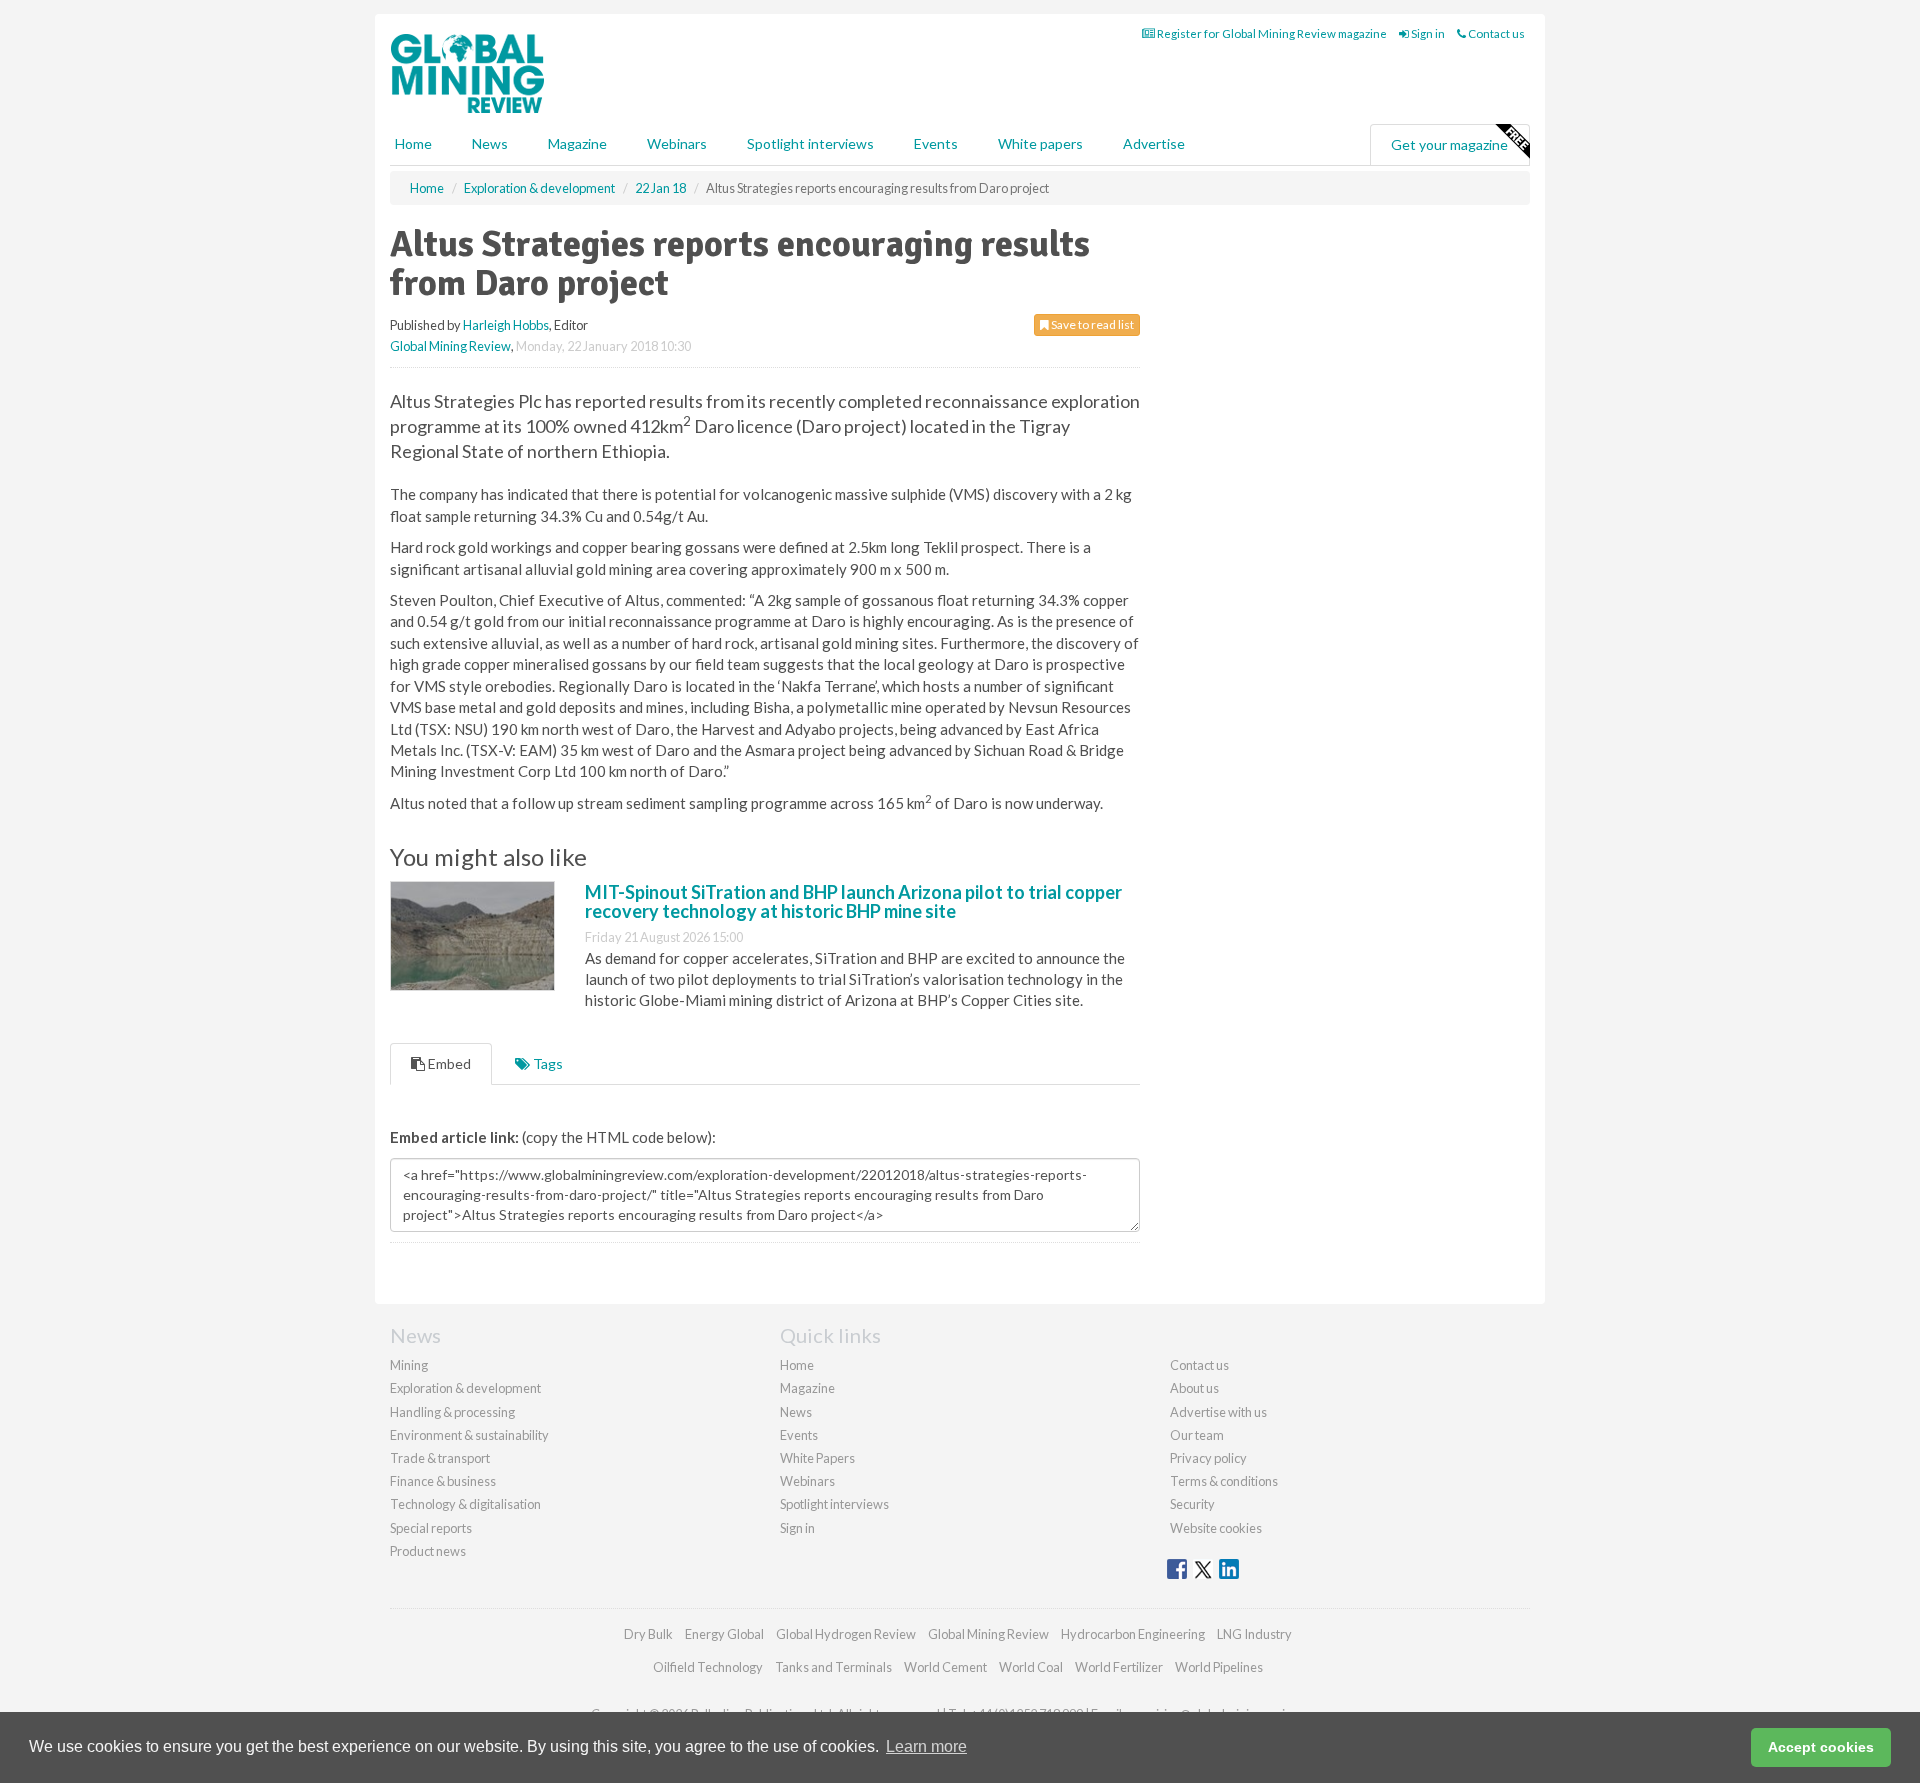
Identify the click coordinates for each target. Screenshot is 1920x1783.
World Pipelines (1219, 1667)
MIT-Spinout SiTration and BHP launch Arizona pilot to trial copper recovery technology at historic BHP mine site (853, 902)
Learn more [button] (926, 1746)
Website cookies (1216, 1528)
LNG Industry (1254, 1634)
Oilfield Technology (708, 1667)
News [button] (490, 143)
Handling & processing (452, 1412)
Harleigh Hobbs (506, 325)
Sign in (1427, 33)
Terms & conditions (1224, 1481)
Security (1192, 1504)
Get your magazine (1449, 144)
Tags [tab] (546, 1063)
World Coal (1031, 1667)
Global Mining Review (450, 346)
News (796, 1412)
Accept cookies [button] (1821, 1747)
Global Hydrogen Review (846, 1634)
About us (1194, 1388)
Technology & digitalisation (465, 1504)
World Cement (945, 1667)
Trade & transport (440, 1458)
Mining (409, 1365)
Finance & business (443, 1481)
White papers (1040, 143)
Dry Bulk (648, 1634)
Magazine (577, 143)
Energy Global (724, 1634)
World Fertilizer (1119, 1667)
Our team (1197, 1435)
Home (413, 143)
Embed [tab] (448, 1063)
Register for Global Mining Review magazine (1271, 33)
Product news (428, 1551)
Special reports (431, 1528)
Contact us (1495, 33)
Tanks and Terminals (833, 1667)
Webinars (677, 143)
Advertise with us (1218, 1412)
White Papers (817, 1458)
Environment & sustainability (469, 1435)
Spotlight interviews (810, 143)
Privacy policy (1208, 1458)
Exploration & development (465, 1388)
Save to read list (1091, 324)
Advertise (1154, 143)
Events (936, 143)
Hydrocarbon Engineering (1133, 1634)
